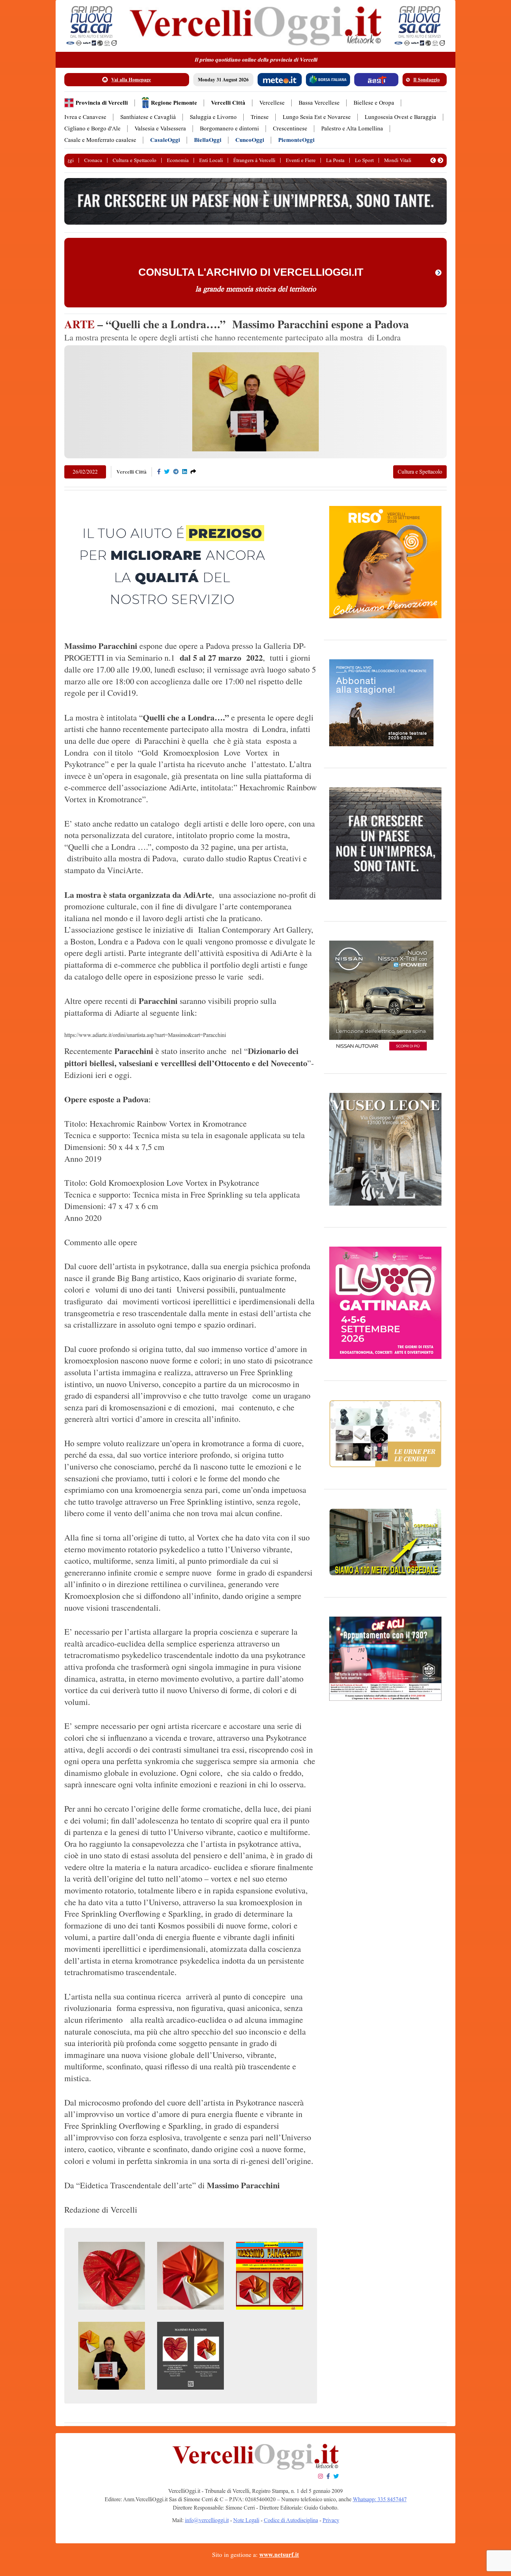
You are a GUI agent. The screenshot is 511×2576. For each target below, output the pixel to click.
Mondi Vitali (398, 160)
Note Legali (246, 2520)
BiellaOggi (208, 140)
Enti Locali (211, 160)
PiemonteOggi (296, 140)
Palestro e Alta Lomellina (352, 128)
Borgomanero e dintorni (229, 128)
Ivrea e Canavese (85, 117)
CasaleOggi (165, 140)
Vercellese (272, 103)
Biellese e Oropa (374, 103)
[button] (433, 160)
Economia (178, 160)
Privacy (331, 2520)
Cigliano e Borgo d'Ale (92, 128)
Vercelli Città (228, 103)
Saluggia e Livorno (213, 117)
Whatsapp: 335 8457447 (380, 2499)
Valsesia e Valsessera (160, 128)
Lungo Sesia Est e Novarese (317, 117)
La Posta (335, 160)
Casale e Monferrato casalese (100, 140)
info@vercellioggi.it (207, 2520)
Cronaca (93, 160)
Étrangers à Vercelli (254, 160)
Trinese (260, 117)
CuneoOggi (250, 140)
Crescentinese (290, 128)
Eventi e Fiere (301, 160)
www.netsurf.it (279, 2555)
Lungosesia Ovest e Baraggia (400, 117)
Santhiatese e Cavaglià (148, 117)
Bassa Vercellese (319, 103)
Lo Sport (364, 160)
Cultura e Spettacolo (135, 160)
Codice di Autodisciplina (291, 2520)
